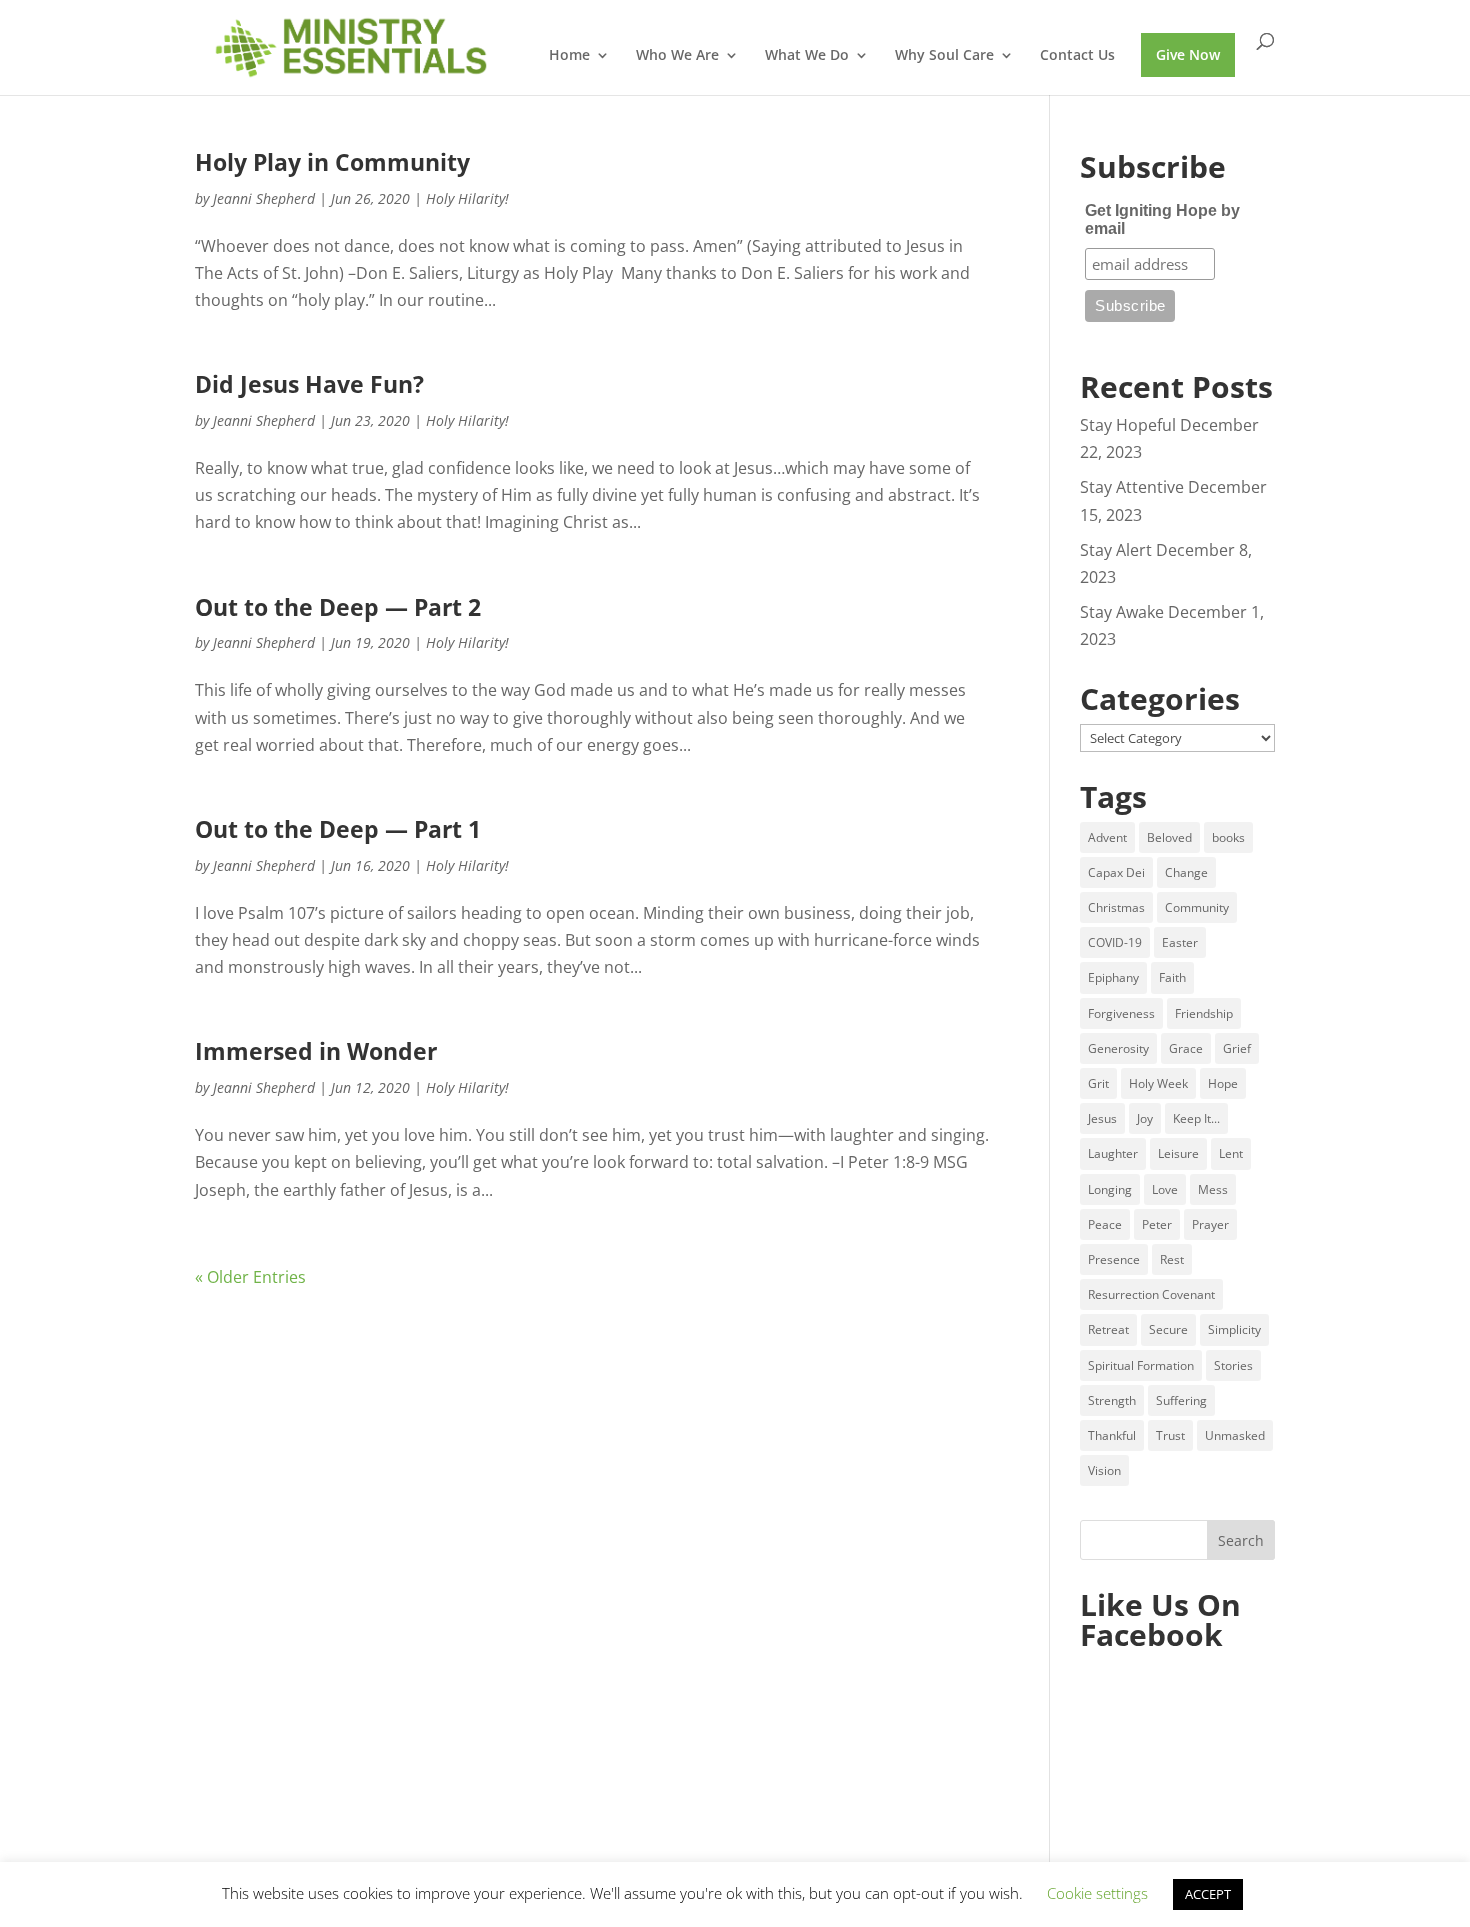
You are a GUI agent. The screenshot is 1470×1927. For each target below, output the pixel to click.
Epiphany (1113, 977)
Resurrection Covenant (1151, 1294)
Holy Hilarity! (467, 198)
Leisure (1178, 1153)
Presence (1114, 1259)
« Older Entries (250, 1277)
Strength (1112, 1400)
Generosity (1118, 1048)
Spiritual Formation (1141, 1365)
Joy (1145, 1118)
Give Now (1188, 54)
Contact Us (1077, 56)
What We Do (807, 56)
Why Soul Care (944, 56)
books (1228, 837)
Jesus (1102, 1118)
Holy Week (1158, 1083)
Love (1165, 1189)
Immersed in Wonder (316, 1051)
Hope (1223, 1083)
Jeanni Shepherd (264, 198)
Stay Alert (1116, 550)
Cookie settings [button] (1097, 1893)
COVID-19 (1115, 942)
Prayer (1210, 1224)
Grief (1237, 1048)
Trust (1170, 1435)
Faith (1172, 977)
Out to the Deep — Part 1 (338, 829)
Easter (1180, 942)
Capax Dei (1116, 872)
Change (1186, 872)
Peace (1105, 1224)
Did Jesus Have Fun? (309, 384)
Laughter (1113, 1153)
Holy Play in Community (332, 162)
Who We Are (677, 56)
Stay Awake (1122, 612)
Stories (1233, 1365)
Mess (1213, 1189)
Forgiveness (1121, 1013)
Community (1197, 907)
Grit (1098, 1083)
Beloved (1169, 837)
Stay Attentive (1132, 487)
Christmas (1116, 907)
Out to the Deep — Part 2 (338, 607)
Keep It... (1196, 1118)
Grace (1186, 1048)
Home (569, 56)
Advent (1107, 837)
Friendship (1204, 1013)
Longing (1110, 1189)
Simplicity (1234, 1329)
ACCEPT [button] (1208, 1894)
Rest (1172, 1259)
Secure (1168, 1329)
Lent (1231, 1153)
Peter (1157, 1224)
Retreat (1108, 1329)
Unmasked (1235, 1435)
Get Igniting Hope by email (1162, 219)
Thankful (1112, 1435)
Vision (1104, 1470)
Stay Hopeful (1128, 425)
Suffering (1181, 1400)
